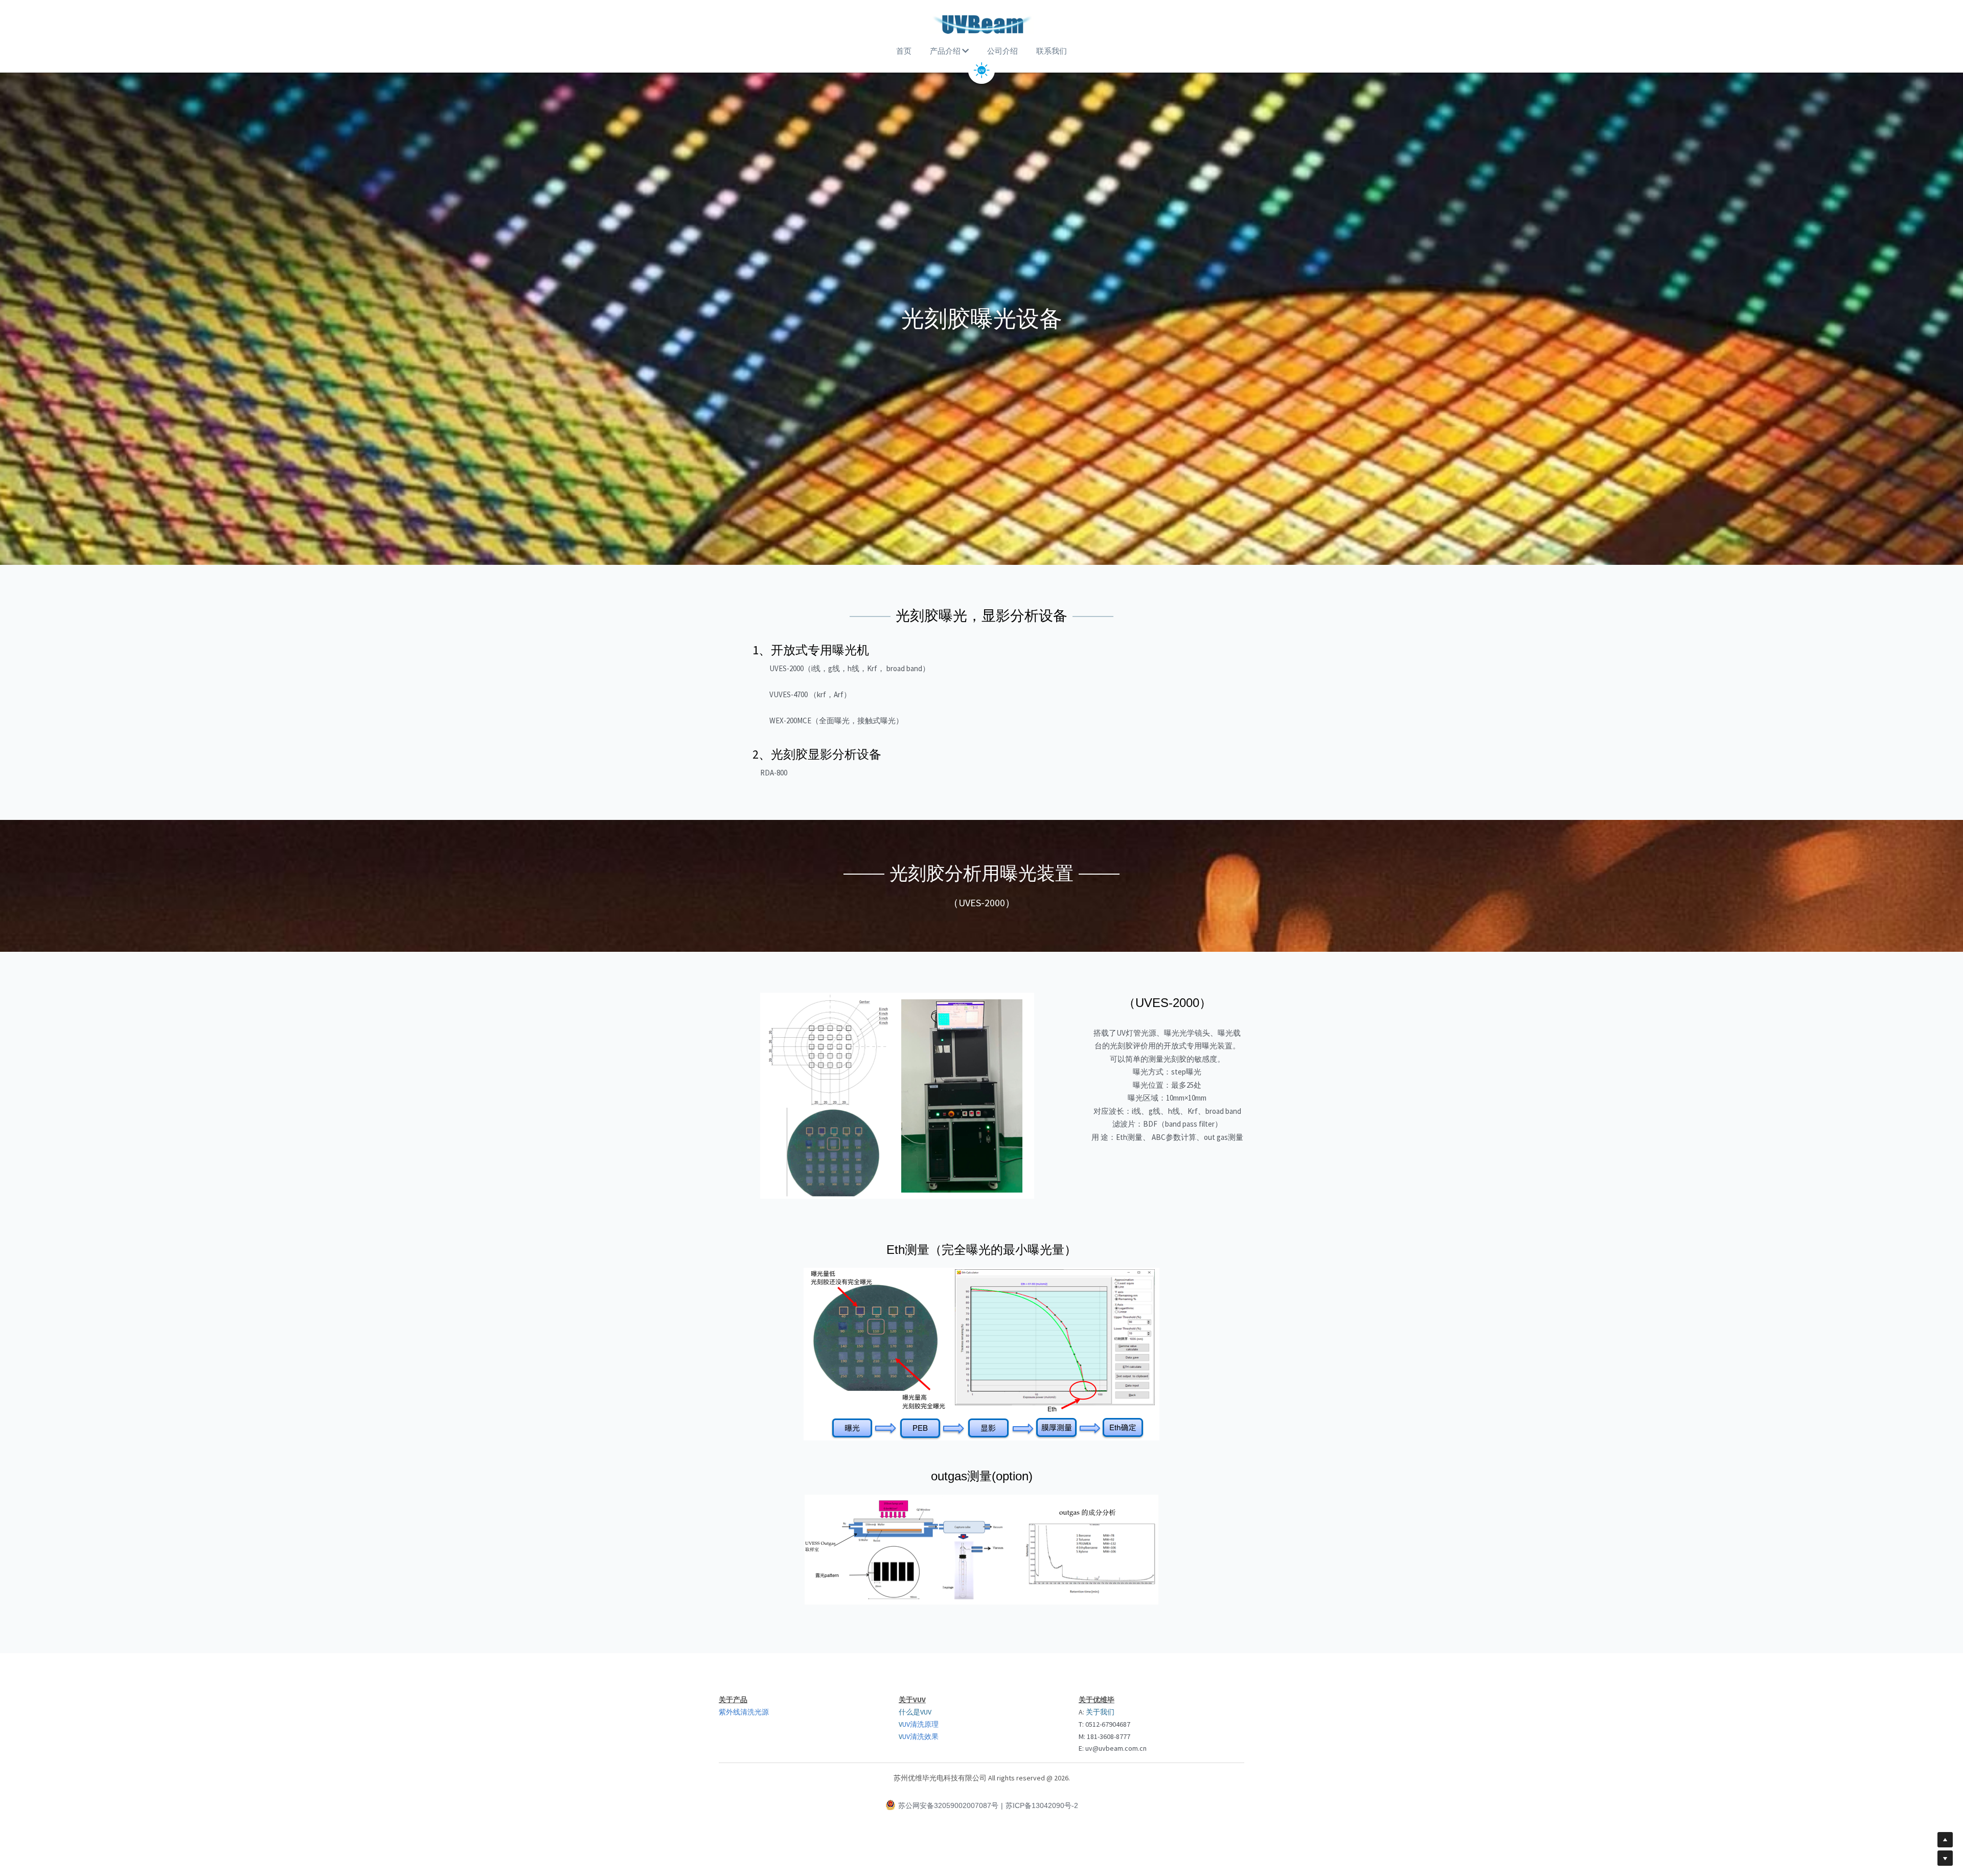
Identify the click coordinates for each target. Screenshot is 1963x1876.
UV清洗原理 (920, 1724)
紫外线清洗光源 (744, 1712)
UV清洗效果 (920, 1736)
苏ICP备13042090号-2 (1042, 1805)
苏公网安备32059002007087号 (948, 1805)
